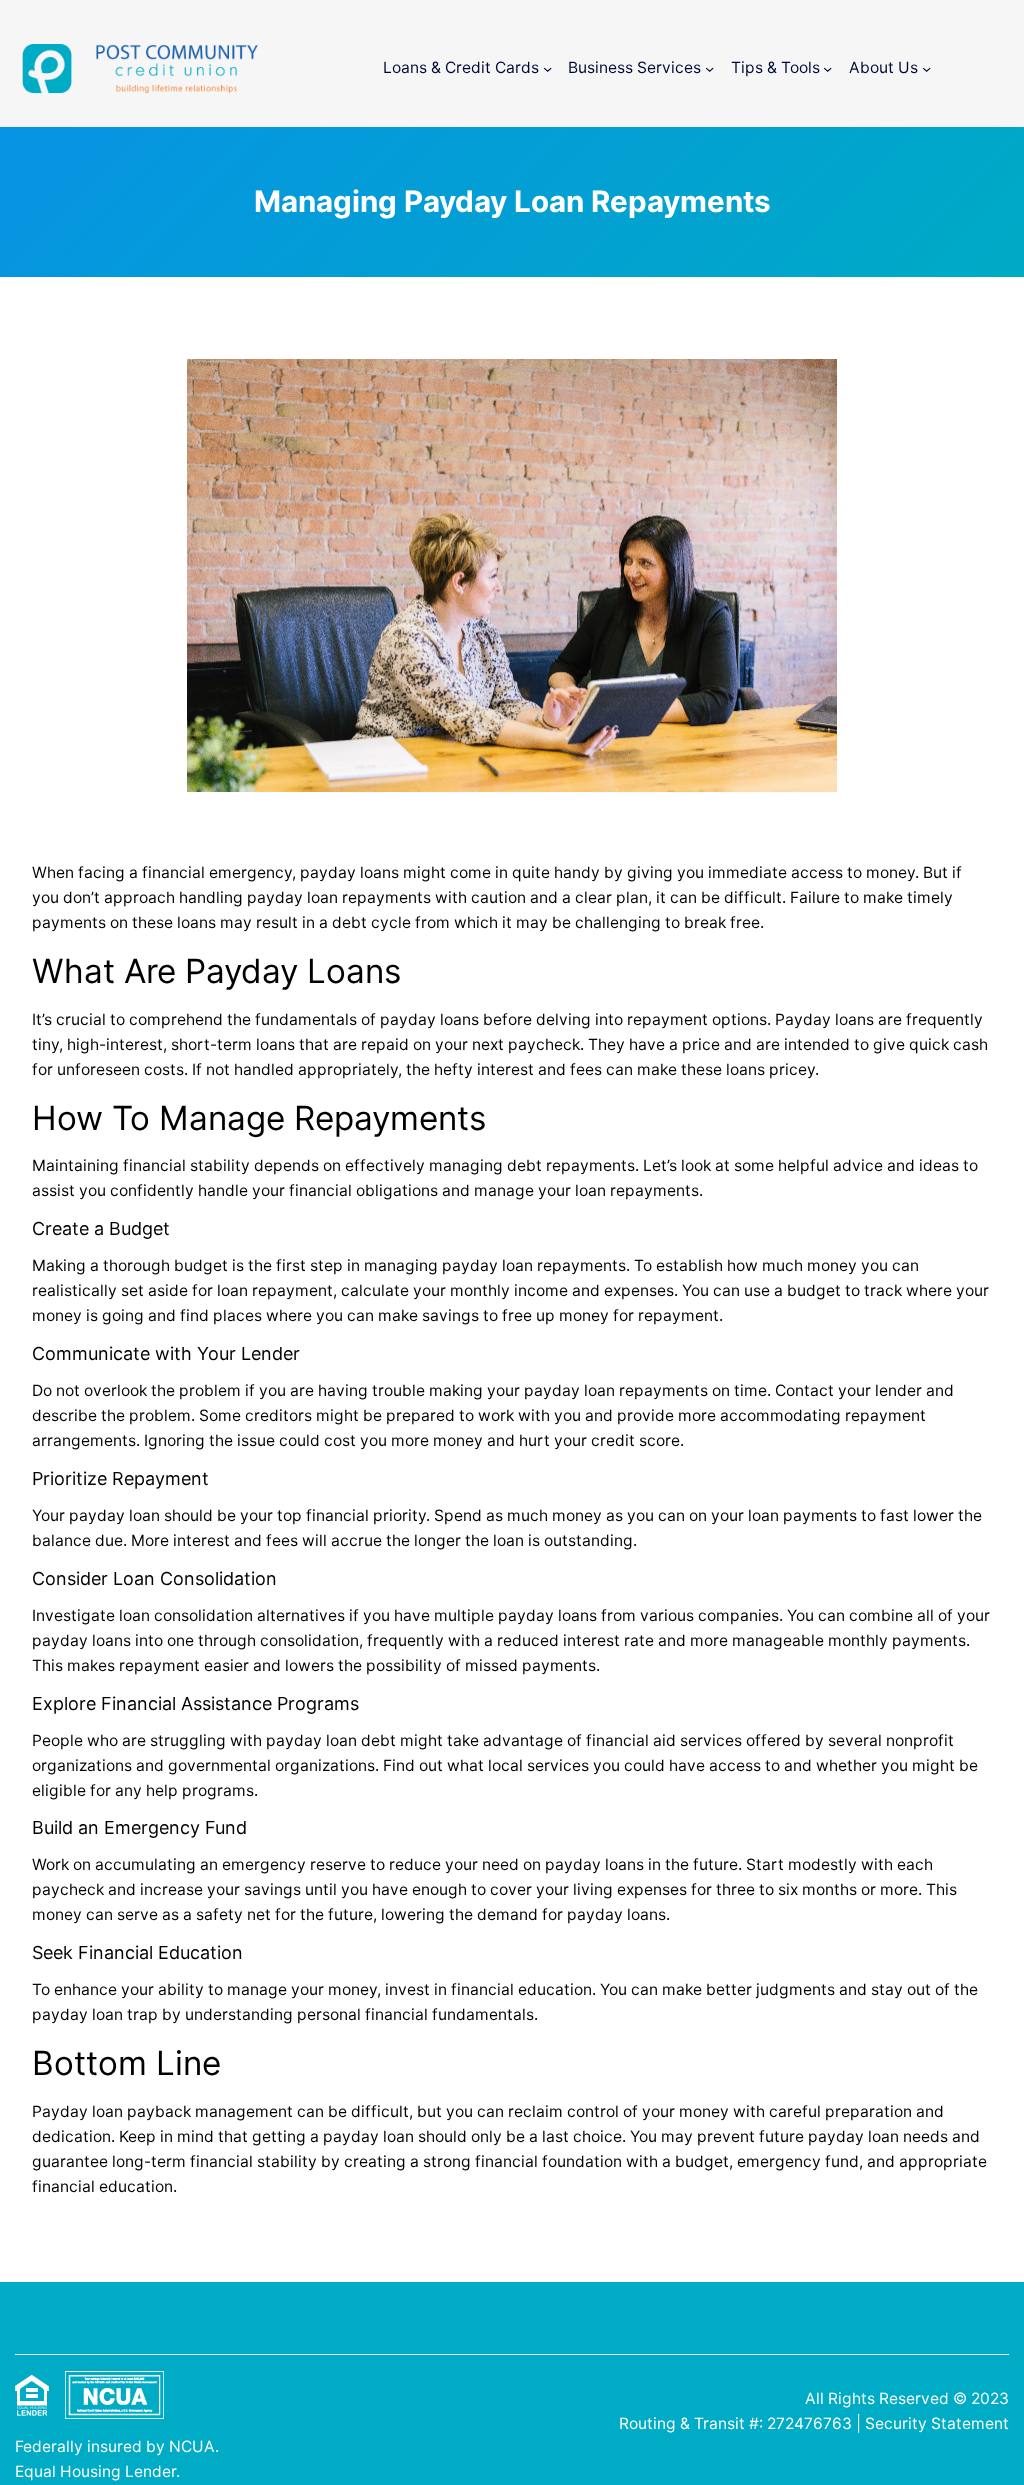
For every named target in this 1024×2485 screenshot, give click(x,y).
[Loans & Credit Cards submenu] (547, 68)
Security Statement (937, 2423)
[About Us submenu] (926, 68)
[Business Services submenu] (709, 68)
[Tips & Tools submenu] (827, 68)
